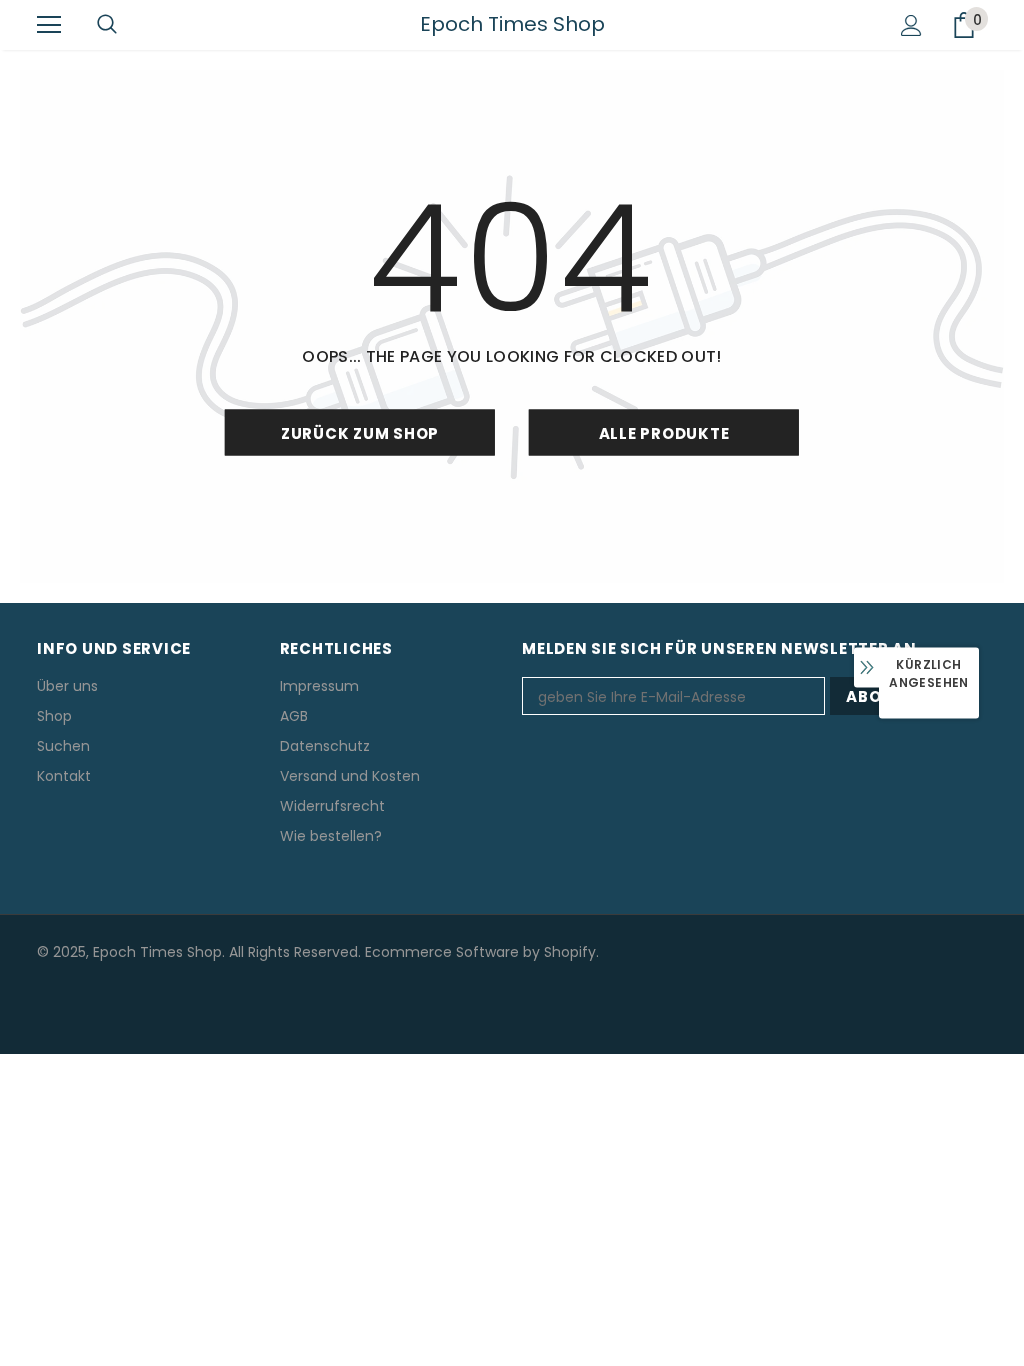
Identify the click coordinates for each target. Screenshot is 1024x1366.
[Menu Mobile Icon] (49, 25)
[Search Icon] (107, 25)
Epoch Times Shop (512, 24)
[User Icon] (911, 25)
